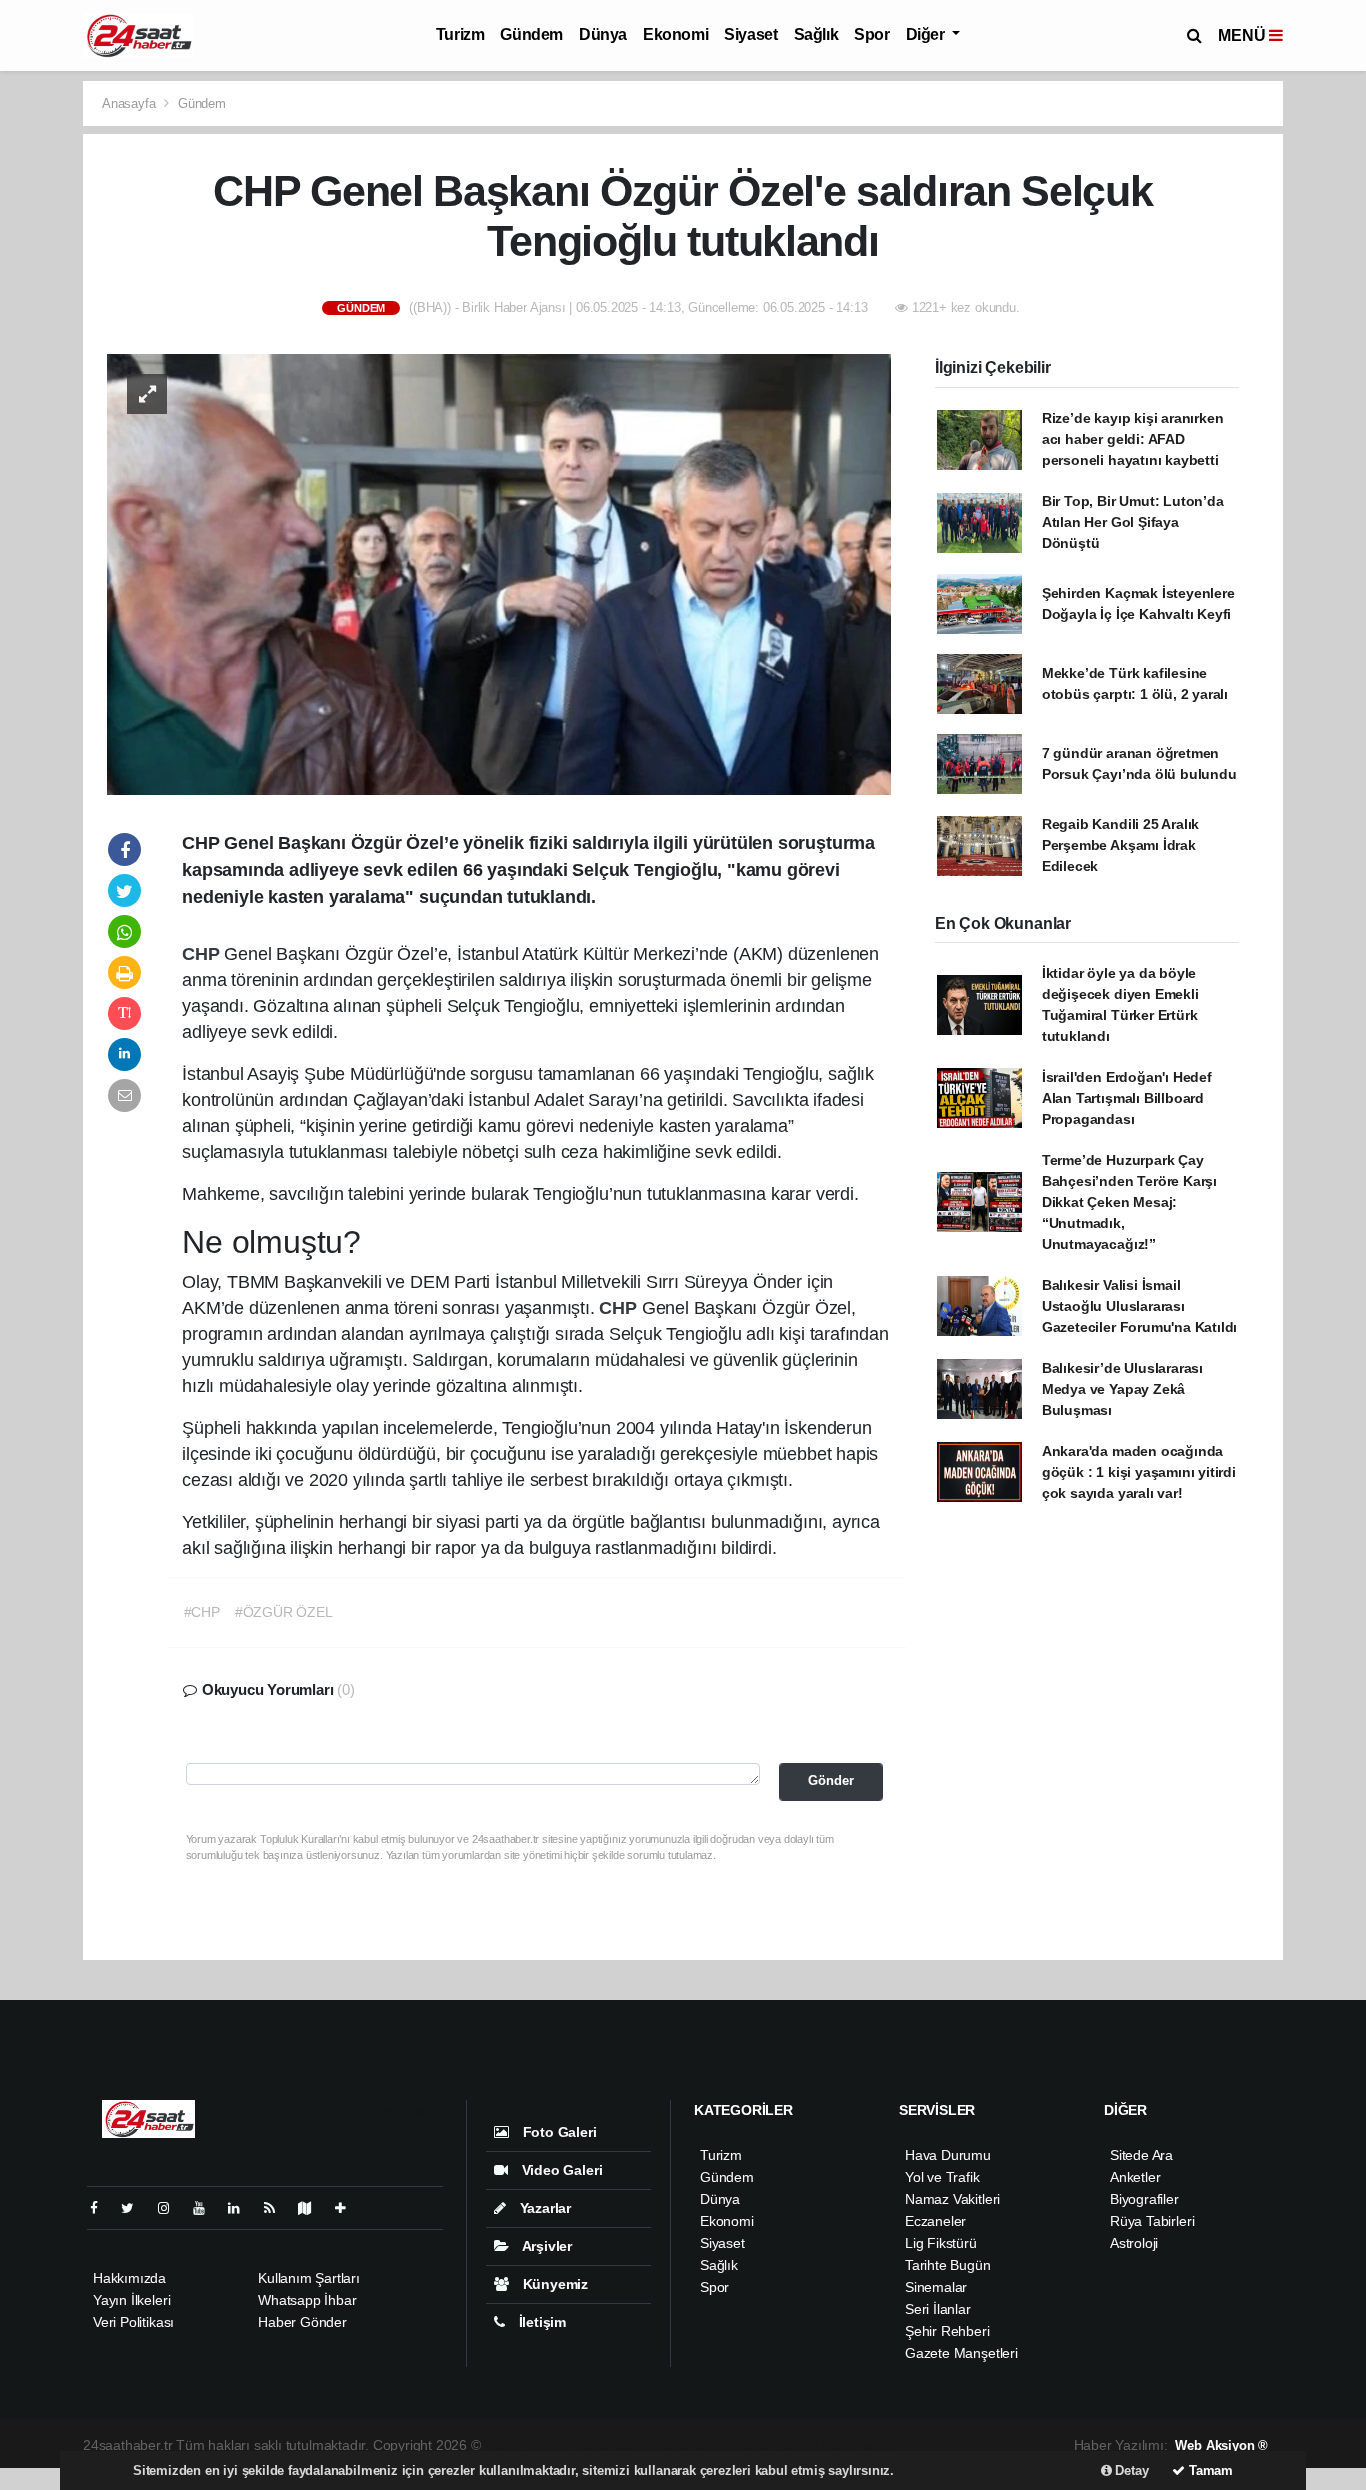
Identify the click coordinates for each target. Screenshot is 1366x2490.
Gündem (531, 34)
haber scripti (694, 2445)
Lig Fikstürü (941, 2243)
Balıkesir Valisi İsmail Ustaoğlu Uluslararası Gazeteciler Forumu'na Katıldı (1139, 1306)
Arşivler (545, 2246)
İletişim (540, 2322)
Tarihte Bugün (948, 2265)
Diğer (927, 34)
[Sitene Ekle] (348, 2208)
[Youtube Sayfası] (207, 2208)
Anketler (1135, 2177)
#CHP (202, 1612)
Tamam (1209, 2470)
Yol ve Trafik (942, 2177)
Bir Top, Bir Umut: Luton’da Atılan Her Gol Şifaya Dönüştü (1133, 522)
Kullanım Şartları (309, 2278)
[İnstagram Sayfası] (172, 2208)
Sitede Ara (1141, 2155)
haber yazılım (778, 2445)
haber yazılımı (528, 2445)
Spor (871, 34)
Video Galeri (560, 2170)
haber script (859, 2445)
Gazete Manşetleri (961, 2353)
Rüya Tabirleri (1152, 2221)
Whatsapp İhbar (307, 2300)
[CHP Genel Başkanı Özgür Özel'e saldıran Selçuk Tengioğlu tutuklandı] (499, 573)
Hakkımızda (129, 2278)
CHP (203, 954)
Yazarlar (543, 2208)
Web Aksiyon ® (1221, 2445)
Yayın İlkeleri (131, 2300)
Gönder (831, 1781)
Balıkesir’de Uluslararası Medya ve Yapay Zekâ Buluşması (1122, 1389)
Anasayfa (130, 103)
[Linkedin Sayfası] (242, 2208)
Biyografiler (1144, 2199)
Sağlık (816, 34)
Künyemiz (553, 2284)
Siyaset (750, 34)
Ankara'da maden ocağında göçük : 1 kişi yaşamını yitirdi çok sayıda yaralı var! (1139, 1472)
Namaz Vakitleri (952, 2199)
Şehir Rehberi (947, 2331)
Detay (1130, 2470)
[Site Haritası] (313, 2208)
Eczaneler (935, 2221)
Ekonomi (675, 34)
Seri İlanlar (938, 2309)
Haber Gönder (302, 2322)
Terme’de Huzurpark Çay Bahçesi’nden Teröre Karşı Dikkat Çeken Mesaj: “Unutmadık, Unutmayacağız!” (1129, 1202)
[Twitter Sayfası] (135, 2208)
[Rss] (277, 2208)
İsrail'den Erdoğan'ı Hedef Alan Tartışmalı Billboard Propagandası (1127, 1098)
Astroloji (1134, 2243)
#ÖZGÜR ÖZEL (284, 1612)
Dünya (603, 34)
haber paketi (614, 2445)
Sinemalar (936, 2287)
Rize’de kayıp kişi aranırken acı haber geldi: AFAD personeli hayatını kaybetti (1133, 439)
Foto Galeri (558, 2132)
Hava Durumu (948, 2155)
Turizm (460, 34)
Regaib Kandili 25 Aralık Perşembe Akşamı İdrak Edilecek (1120, 845)
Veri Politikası (133, 2322)
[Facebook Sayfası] (102, 2208)
